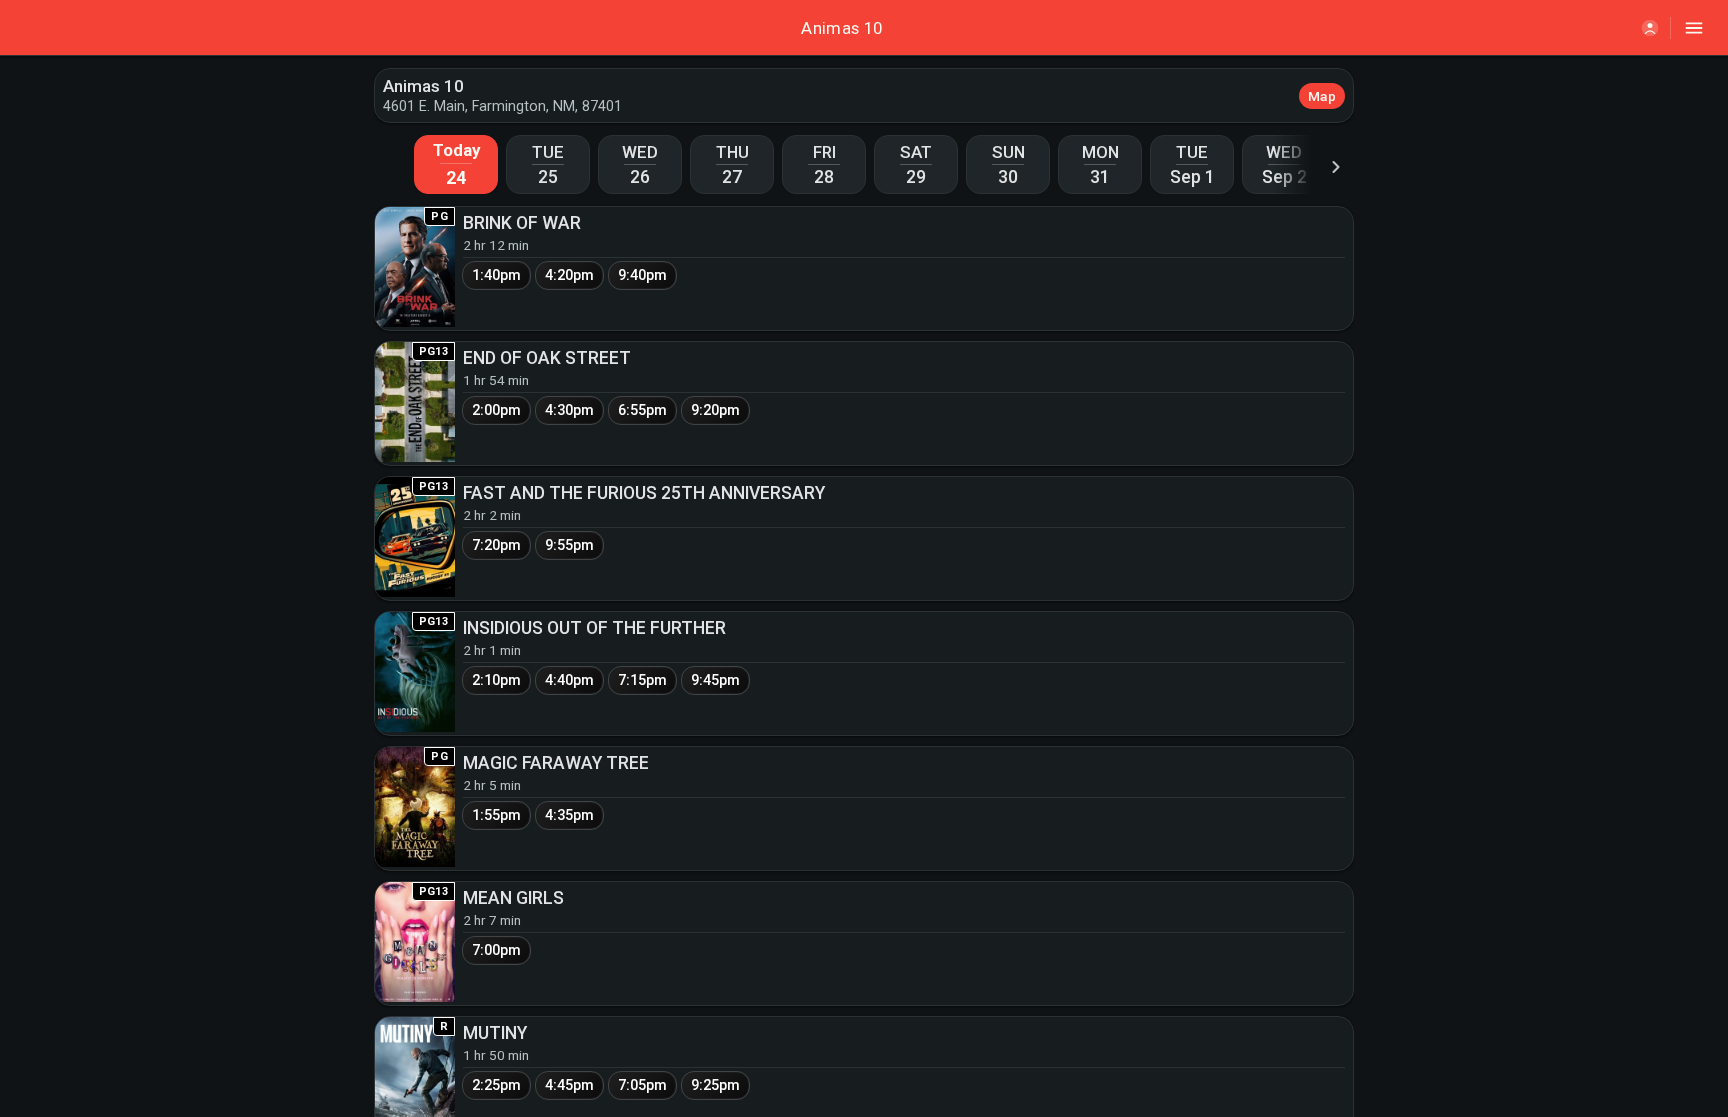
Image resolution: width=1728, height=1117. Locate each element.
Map (1322, 96)
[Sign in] (1650, 28)
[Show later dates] (1336, 166)
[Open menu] (1694, 28)
